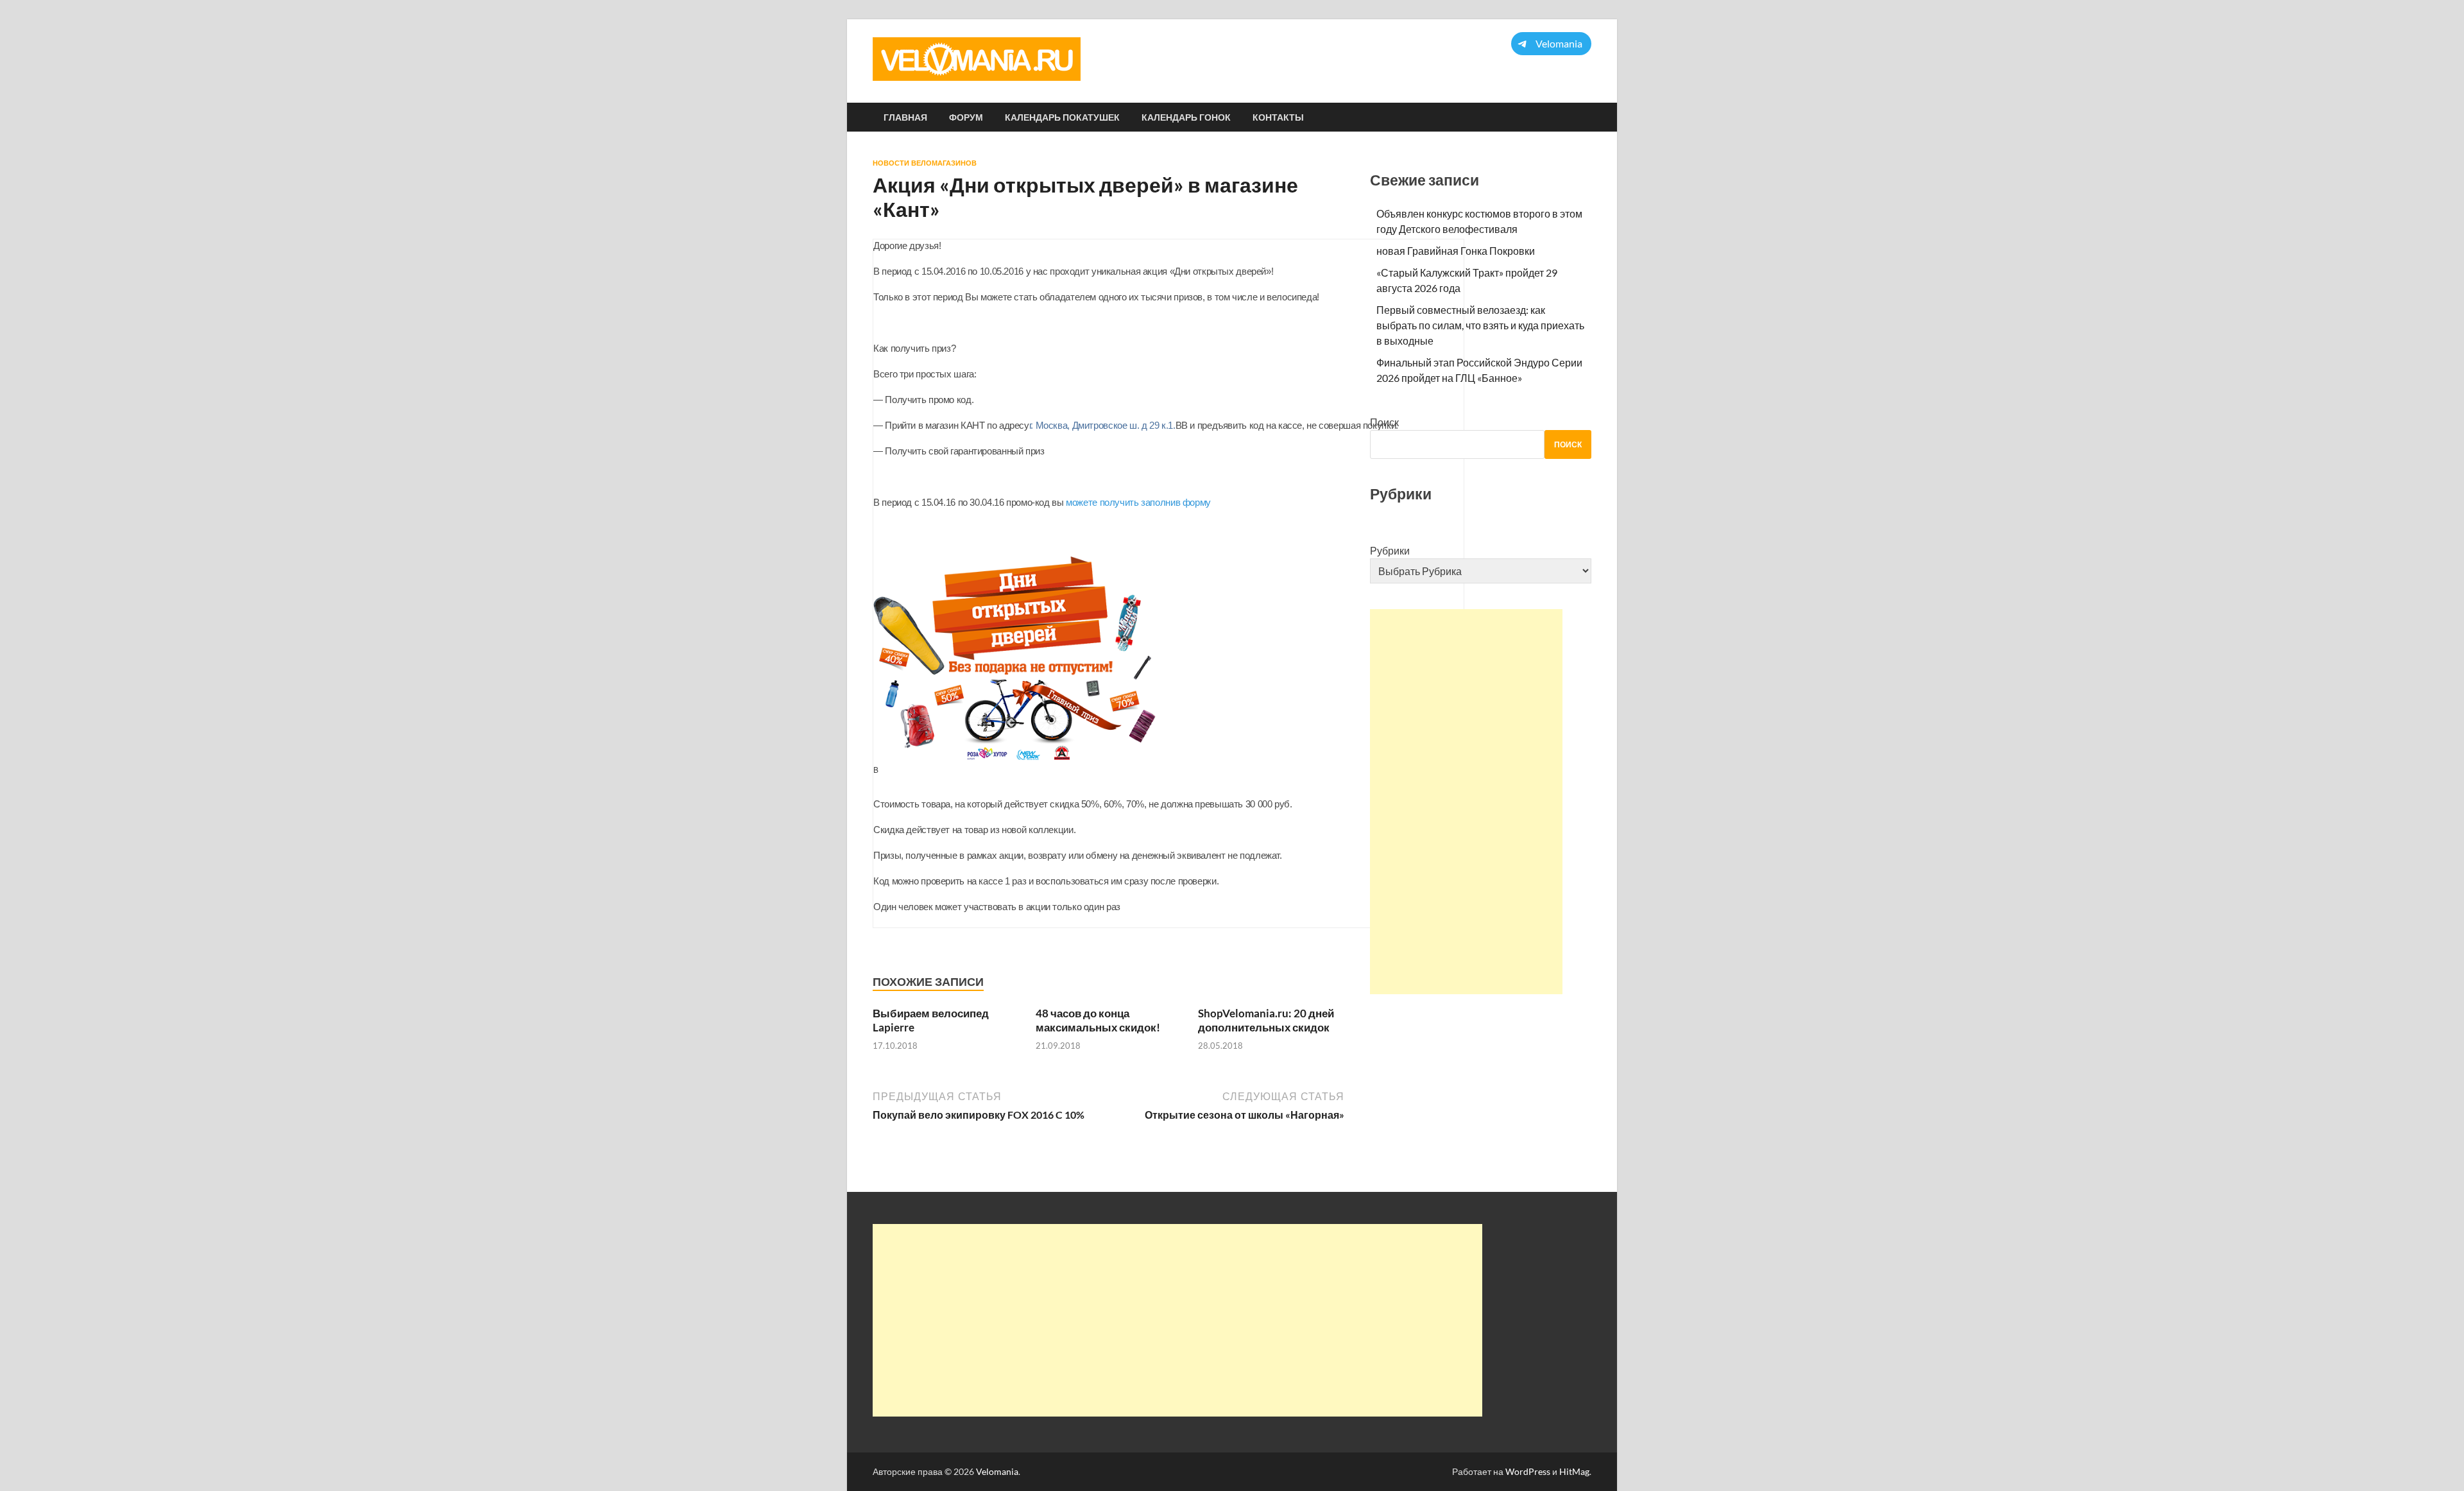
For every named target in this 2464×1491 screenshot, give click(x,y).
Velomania (997, 1471)
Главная (905, 117)
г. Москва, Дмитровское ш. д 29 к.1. (1102, 425)
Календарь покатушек (1062, 117)
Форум (966, 117)
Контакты (1278, 117)
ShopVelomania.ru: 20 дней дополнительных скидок (1266, 1020)
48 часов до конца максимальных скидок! (1098, 1020)
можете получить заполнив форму (1138, 502)
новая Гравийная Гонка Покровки (1456, 251)
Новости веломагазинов (925, 163)
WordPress (1528, 1471)
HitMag (1574, 1471)
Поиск (1384, 422)
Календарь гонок (1186, 117)
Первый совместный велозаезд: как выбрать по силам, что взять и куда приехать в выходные (1480, 325)
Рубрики (1390, 550)
